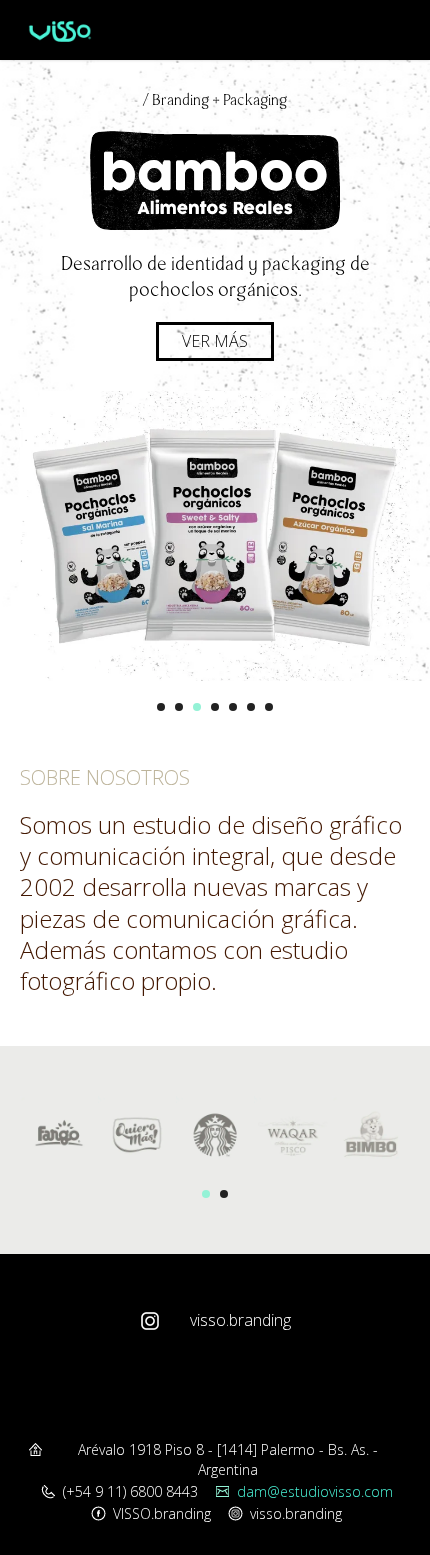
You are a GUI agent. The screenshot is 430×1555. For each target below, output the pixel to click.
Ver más (215, 341)
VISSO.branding (162, 1513)
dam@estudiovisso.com (315, 1491)
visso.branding (240, 1320)
